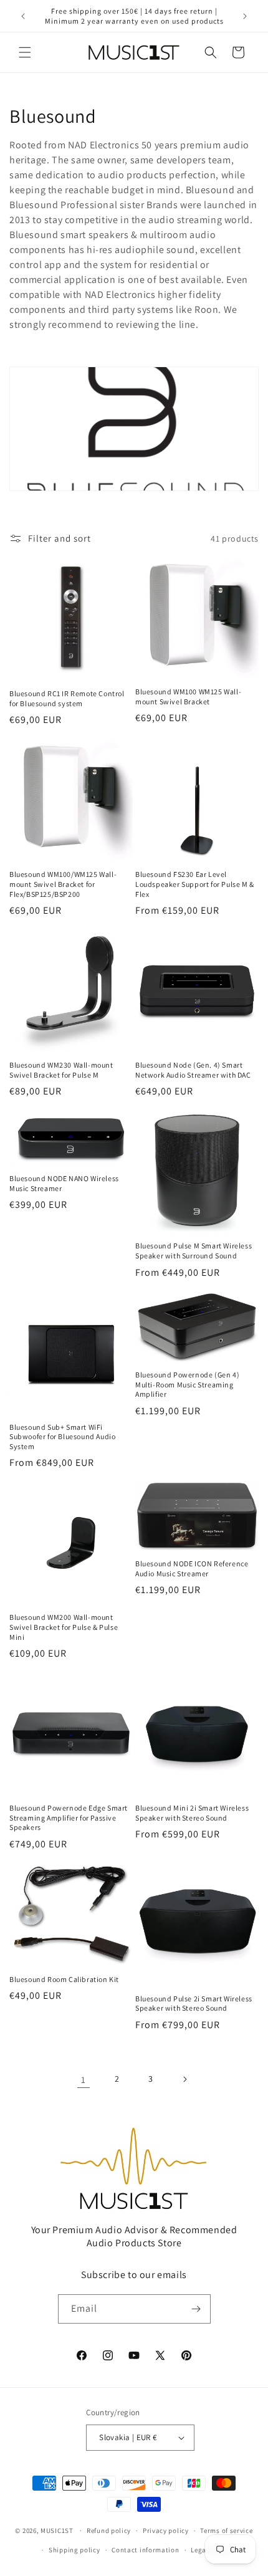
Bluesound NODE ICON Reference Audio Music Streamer (192, 1568)
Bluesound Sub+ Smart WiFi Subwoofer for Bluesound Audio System (62, 1437)
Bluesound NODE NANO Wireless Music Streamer (64, 1183)
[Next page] (184, 2079)
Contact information (145, 2550)
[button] (25, 52)
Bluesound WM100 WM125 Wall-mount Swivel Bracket (188, 697)
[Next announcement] (245, 16)
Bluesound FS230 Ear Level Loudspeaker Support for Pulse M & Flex (195, 884)
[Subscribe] (196, 2309)
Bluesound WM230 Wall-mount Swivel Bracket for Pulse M (61, 1070)
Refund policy (109, 2531)
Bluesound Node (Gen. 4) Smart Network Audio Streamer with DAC (193, 1070)
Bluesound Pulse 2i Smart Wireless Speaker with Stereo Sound (194, 2004)
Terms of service (226, 2531)
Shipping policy (74, 2550)
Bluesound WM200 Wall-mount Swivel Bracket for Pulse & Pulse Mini (64, 1627)
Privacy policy (166, 2531)
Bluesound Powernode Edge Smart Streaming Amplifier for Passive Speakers (69, 1817)
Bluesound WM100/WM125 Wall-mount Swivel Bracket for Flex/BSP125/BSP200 (63, 884)
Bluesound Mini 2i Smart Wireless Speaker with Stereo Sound (192, 1813)
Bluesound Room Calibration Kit (64, 1979)
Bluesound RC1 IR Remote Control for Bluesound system (67, 698)
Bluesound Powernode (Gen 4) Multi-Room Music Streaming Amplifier (187, 1384)
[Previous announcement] (23, 16)
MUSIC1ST (57, 2531)
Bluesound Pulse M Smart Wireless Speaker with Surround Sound (194, 1251)
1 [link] (84, 2080)
